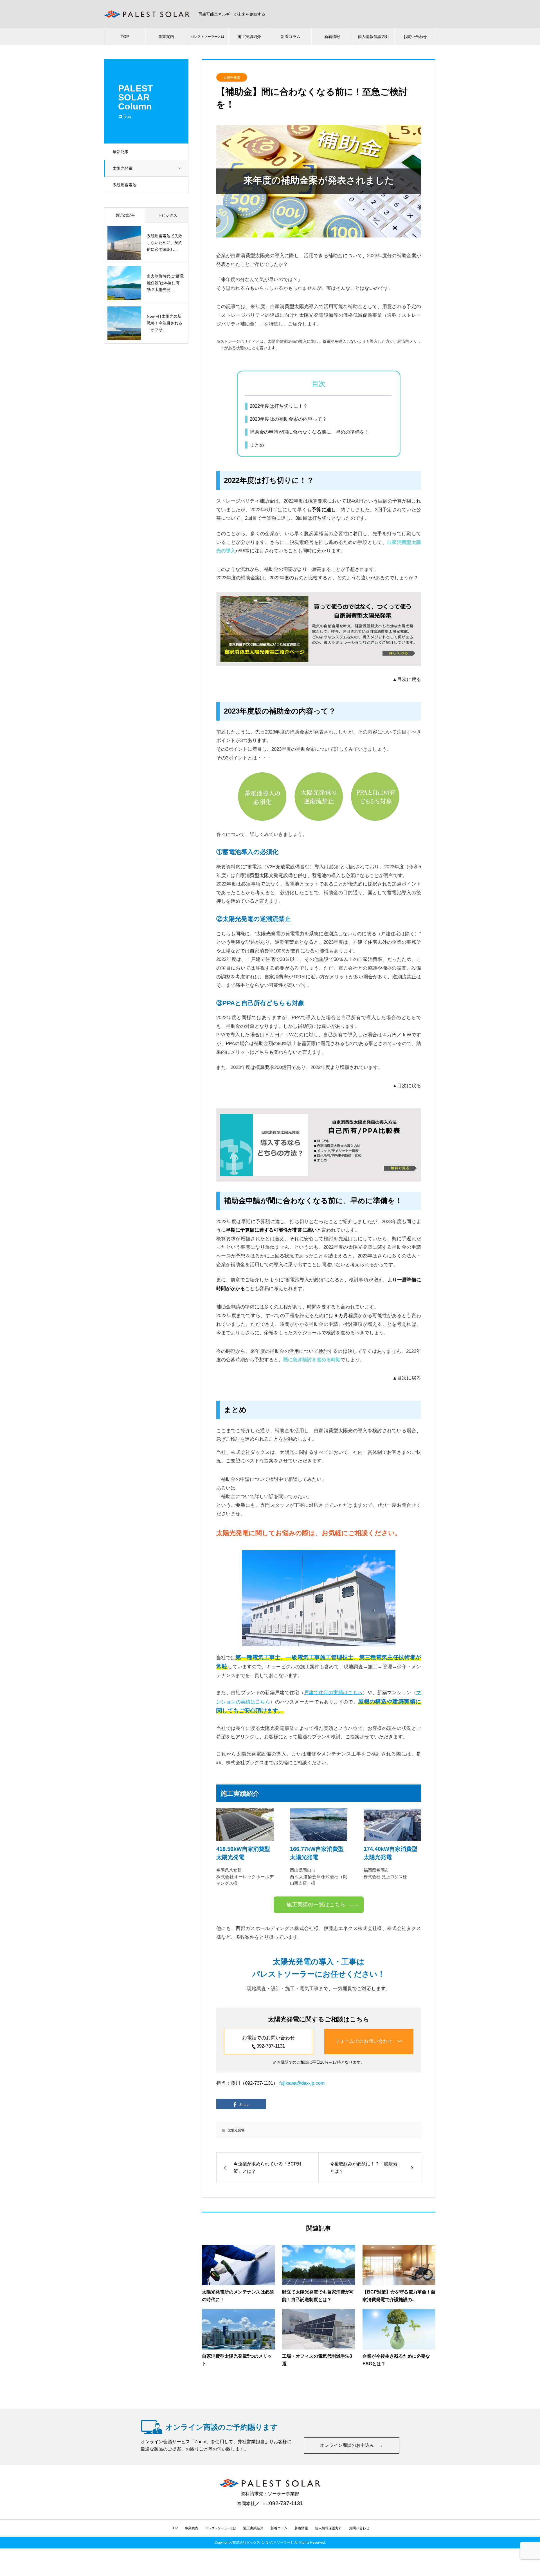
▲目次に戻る (407, 679)
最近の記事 (125, 215)
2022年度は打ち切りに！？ (279, 406)
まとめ (257, 445)
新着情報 (332, 37)
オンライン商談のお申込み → (352, 2445)
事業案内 (166, 37)
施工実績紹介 (249, 37)
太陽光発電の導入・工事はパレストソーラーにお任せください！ (319, 1968)
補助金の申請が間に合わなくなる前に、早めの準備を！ (310, 432)
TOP (125, 37)
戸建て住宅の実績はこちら (333, 1693)
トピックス (167, 215)
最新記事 (121, 152)
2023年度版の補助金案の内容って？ (288, 419)
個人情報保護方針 (373, 37)
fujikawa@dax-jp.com (302, 2083)
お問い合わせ (415, 37)
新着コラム (291, 37)
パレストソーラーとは (208, 37)
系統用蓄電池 (125, 185)
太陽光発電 (123, 168)
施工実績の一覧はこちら (316, 1904)
